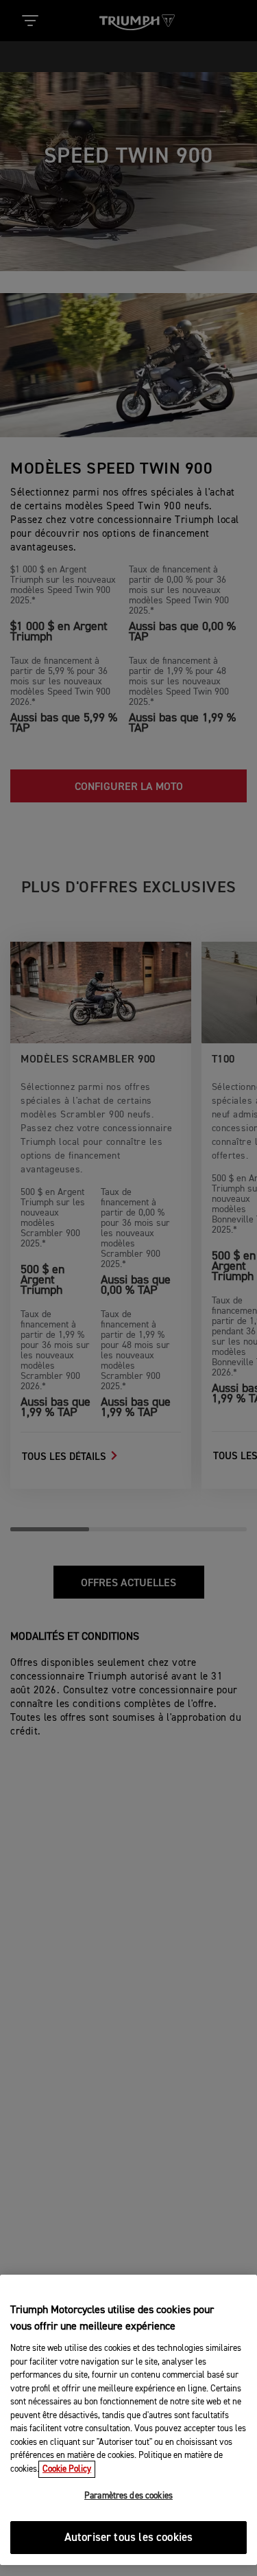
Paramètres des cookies (128, 2496)
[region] (128, 2420)
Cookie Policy (67, 2469)
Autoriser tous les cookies (128, 2538)
